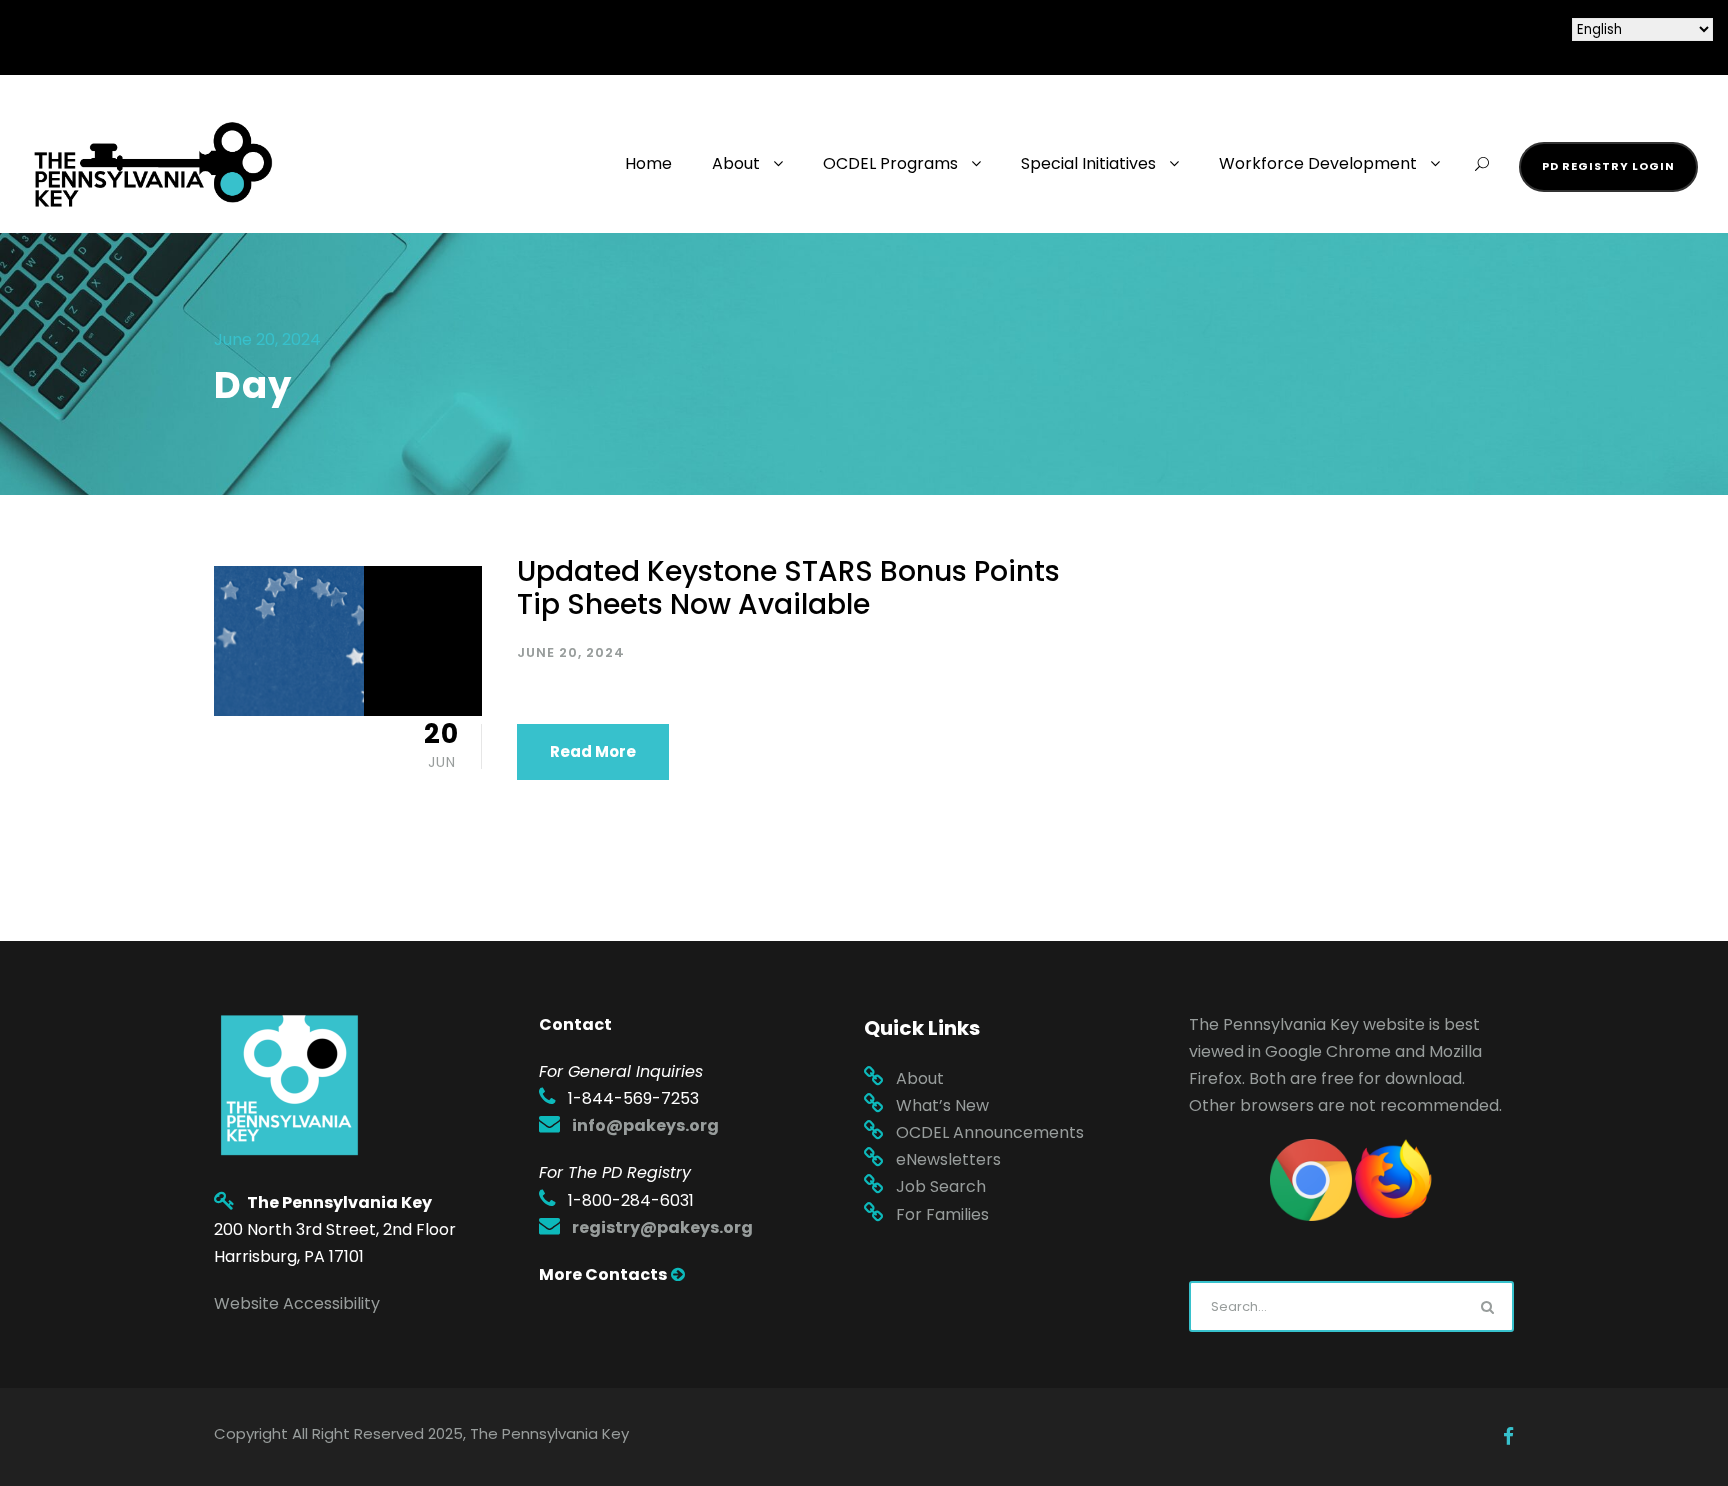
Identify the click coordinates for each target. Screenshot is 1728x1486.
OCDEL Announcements (990, 1132)
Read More (593, 751)
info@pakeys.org (645, 1125)
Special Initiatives (1088, 163)
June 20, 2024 (571, 652)
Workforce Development (1318, 163)
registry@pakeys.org (662, 1227)
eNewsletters (948, 1159)
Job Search (941, 1186)
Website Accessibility (297, 1303)
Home (648, 163)
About (736, 163)
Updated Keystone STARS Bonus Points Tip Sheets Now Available (788, 588)
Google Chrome (1328, 1051)
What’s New (942, 1105)
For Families (942, 1214)
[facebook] (1508, 1437)
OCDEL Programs (890, 163)
